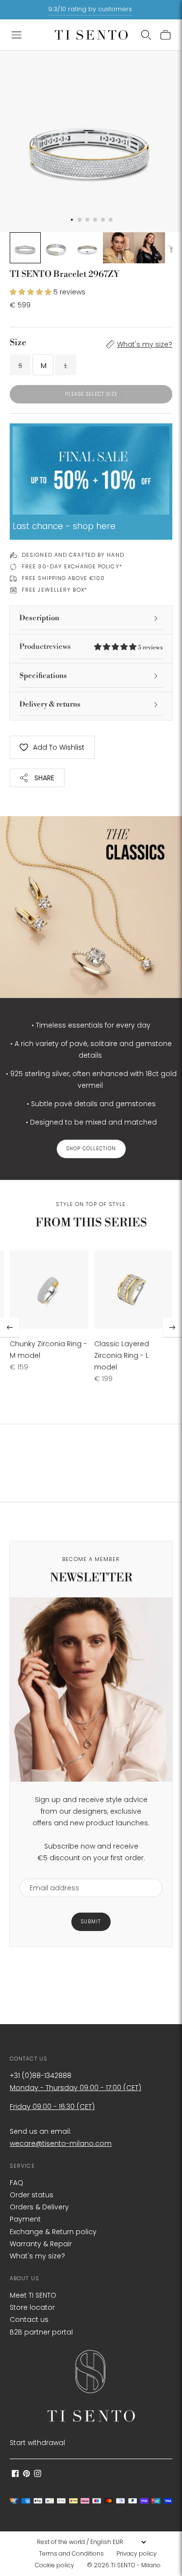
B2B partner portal (41, 2332)
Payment (25, 2219)
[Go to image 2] (56, 248)
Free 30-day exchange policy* (72, 566)
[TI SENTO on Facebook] (15, 2475)
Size (18, 343)
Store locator (32, 2307)
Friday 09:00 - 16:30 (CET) (52, 2107)
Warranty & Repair (41, 2244)
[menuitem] (74, 2554)
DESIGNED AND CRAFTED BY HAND (73, 555)
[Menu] (17, 35)
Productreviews (91, 647)
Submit (91, 1922)
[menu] (91, 2542)
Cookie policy (55, 2565)
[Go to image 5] (149, 248)
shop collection (91, 1149)
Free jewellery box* (55, 590)
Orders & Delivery (39, 2207)
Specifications (43, 676)
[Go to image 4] (118, 248)
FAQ (17, 2183)
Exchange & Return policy (53, 2232)
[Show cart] (165, 35)
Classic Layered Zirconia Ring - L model (122, 1355)
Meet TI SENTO (33, 2295)
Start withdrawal (37, 2443)
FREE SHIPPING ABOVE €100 (63, 578)
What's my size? (145, 344)
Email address (50, 1873)
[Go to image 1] (25, 248)
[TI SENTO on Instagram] (38, 2475)
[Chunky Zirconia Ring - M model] (49, 1290)
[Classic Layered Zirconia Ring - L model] (133, 1290)
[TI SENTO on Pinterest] (26, 2475)
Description (39, 618)
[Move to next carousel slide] (172, 1327)
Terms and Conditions (71, 2553)
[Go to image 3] (87, 248)
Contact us (29, 2319)
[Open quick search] (146, 35)
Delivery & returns (50, 704)
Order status (32, 2195)
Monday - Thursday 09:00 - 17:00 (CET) (75, 2088)
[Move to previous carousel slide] (10, 1327)
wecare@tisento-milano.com (61, 2143)
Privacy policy (137, 2553)
